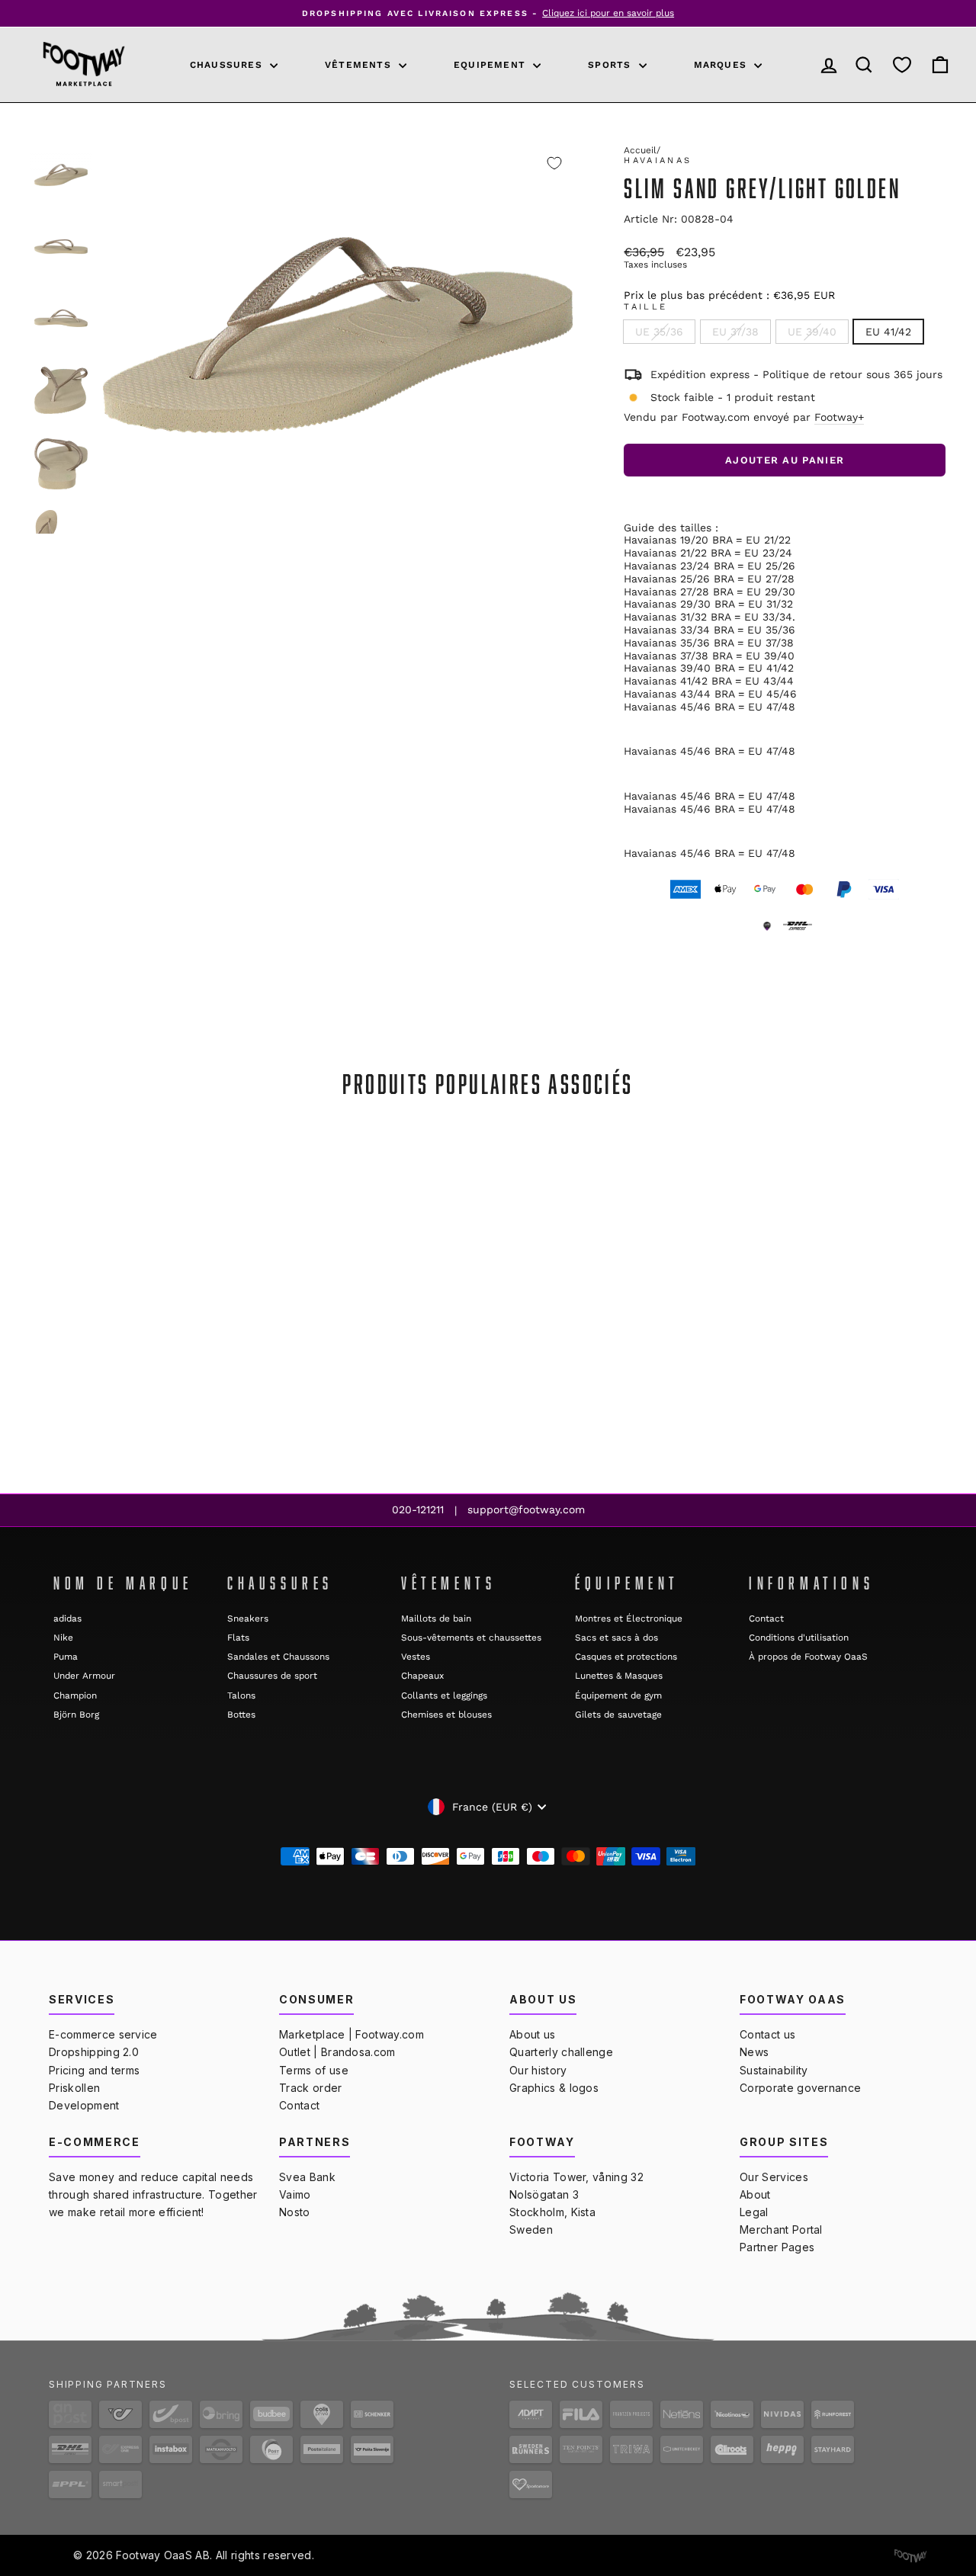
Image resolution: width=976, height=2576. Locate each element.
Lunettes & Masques (619, 1676)
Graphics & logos (554, 2088)
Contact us (767, 2034)
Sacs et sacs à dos (616, 1638)
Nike (63, 1638)
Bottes (241, 1715)
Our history (538, 2070)
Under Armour (84, 1676)
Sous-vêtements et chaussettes (471, 1638)
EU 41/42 (888, 332)
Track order (311, 2088)
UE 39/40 (812, 332)
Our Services (774, 2177)
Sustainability (774, 2070)
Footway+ (839, 417)
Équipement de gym (618, 1695)
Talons (241, 1695)
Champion (75, 1695)
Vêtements (360, 65)
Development (84, 2105)
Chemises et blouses (446, 1715)
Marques (722, 65)
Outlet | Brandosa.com (337, 2052)
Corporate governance (800, 2088)
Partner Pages (777, 2247)
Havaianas (658, 160)
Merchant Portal (781, 2230)
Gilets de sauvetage (618, 1715)
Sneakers (248, 1618)
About (755, 2194)
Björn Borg (76, 1715)
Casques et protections (626, 1657)
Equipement (491, 65)
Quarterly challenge (561, 2052)
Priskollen (74, 2088)
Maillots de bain (436, 1618)
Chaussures (228, 65)
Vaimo (295, 2194)
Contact (766, 1618)
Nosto (295, 2212)
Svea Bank (307, 2177)
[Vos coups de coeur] (902, 64)
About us (533, 2034)
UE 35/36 (659, 332)
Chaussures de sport (272, 1676)
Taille (645, 307)
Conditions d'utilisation (799, 1638)
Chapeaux (422, 1676)
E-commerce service (103, 2034)
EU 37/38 (735, 332)
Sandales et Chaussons (278, 1657)
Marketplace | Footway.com (352, 2034)
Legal (754, 2212)
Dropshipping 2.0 (94, 2052)
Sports (611, 65)
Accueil (640, 150)
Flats (238, 1638)
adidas (67, 1618)
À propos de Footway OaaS (808, 1657)
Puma (66, 1657)
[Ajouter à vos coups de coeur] (554, 163)
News (754, 2052)
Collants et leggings (444, 1695)
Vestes (416, 1657)
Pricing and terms (94, 2070)
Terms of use (314, 2070)
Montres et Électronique (629, 1618)
